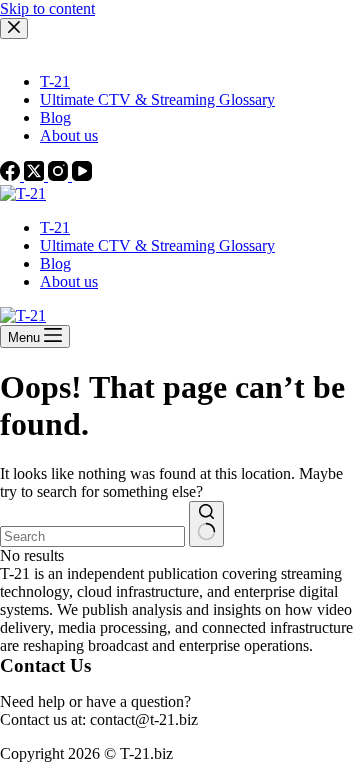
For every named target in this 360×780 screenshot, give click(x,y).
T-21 (55, 227)
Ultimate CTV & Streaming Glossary (157, 245)
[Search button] (206, 524)
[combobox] (92, 536)
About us (69, 281)
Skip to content (47, 8)
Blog (55, 263)
